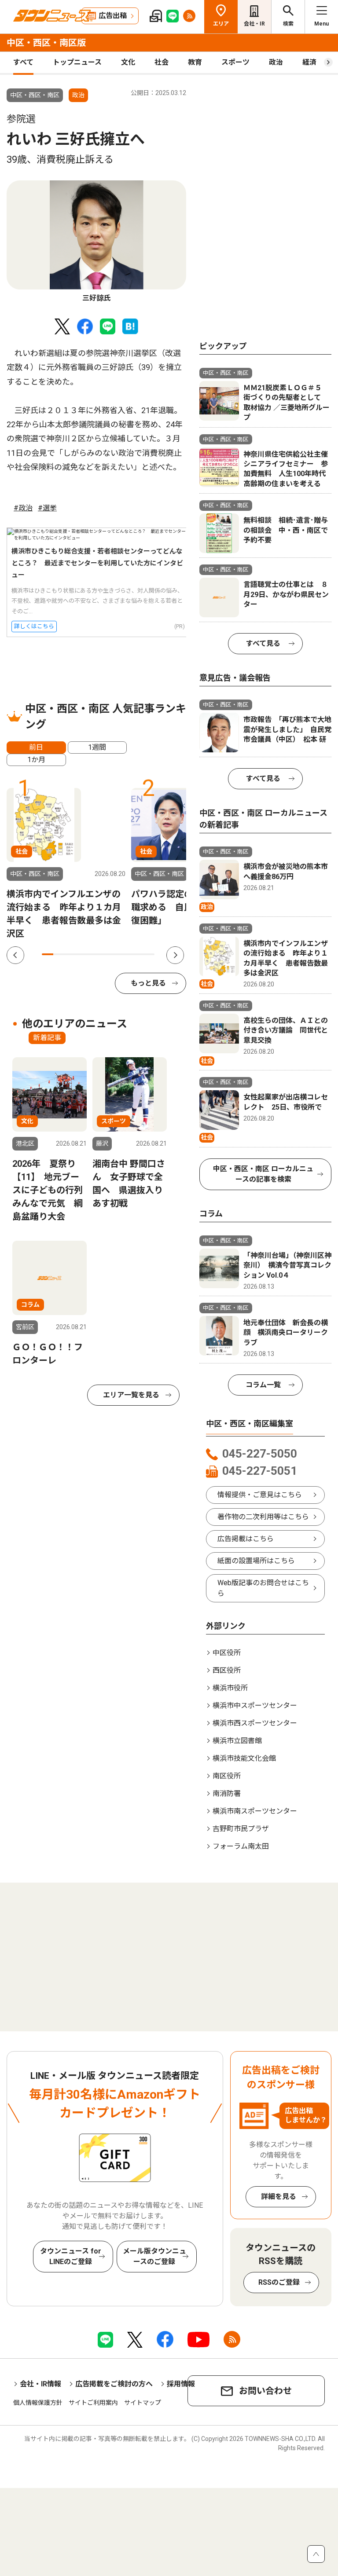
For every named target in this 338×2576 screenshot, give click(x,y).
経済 (309, 62)
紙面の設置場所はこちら (256, 1561)
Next (175, 955)
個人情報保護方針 (38, 2403)
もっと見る (148, 983)
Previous (15, 955)
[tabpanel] (96, 242)
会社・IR (254, 24)
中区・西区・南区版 (46, 43)
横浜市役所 (230, 1688)
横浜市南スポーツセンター (255, 1811)
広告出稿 (113, 16)
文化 (128, 62)
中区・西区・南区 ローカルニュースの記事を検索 (263, 1174)
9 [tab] (138, 954)
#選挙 (47, 508)
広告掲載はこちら (246, 1539)
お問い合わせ (265, 2391)
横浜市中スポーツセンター (255, 1706)
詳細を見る (279, 2197)
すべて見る (263, 643)
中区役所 (227, 1653)
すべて (23, 62)
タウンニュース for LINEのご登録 (71, 2256)
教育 (195, 62)
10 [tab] (149, 954)
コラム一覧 (263, 1385)
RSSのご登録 (279, 2282)
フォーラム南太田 (241, 1846)
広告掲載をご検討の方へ (114, 2384)
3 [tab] (70, 954)
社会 (162, 62)
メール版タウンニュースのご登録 (154, 2256)
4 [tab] (81, 954)
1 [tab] (48, 954)
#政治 (23, 508)
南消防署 (227, 1794)
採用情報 (181, 2384)
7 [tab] (115, 954)
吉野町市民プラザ (241, 1829)
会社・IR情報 (40, 2384)
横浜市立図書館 (237, 1741)
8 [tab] (126, 954)
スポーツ (235, 62)
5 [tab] (92, 954)
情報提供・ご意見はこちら (260, 1495)
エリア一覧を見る (131, 1395)
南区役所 (227, 1776)
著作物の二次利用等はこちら (263, 1517)
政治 (276, 62)
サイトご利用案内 (93, 2403)
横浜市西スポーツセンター (255, 1723)
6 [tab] (104, 954)
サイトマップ (143, 2403)
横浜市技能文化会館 (244, 1758)
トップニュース (77, 62)
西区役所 (227, 1670)
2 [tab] (59, 954)
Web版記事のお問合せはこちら (263, 1588)
